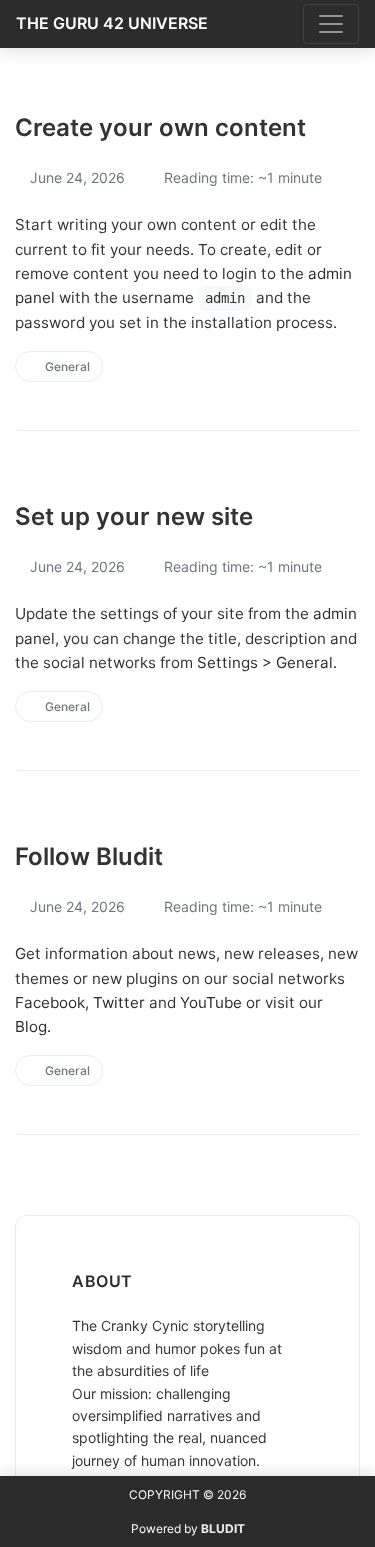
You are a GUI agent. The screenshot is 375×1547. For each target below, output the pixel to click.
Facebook (50, 1002)
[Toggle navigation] (331, 24)
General (67, 366)
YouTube (211, 1002)
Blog (31, 1026)
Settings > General (265, 662)
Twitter (119, 1002)
